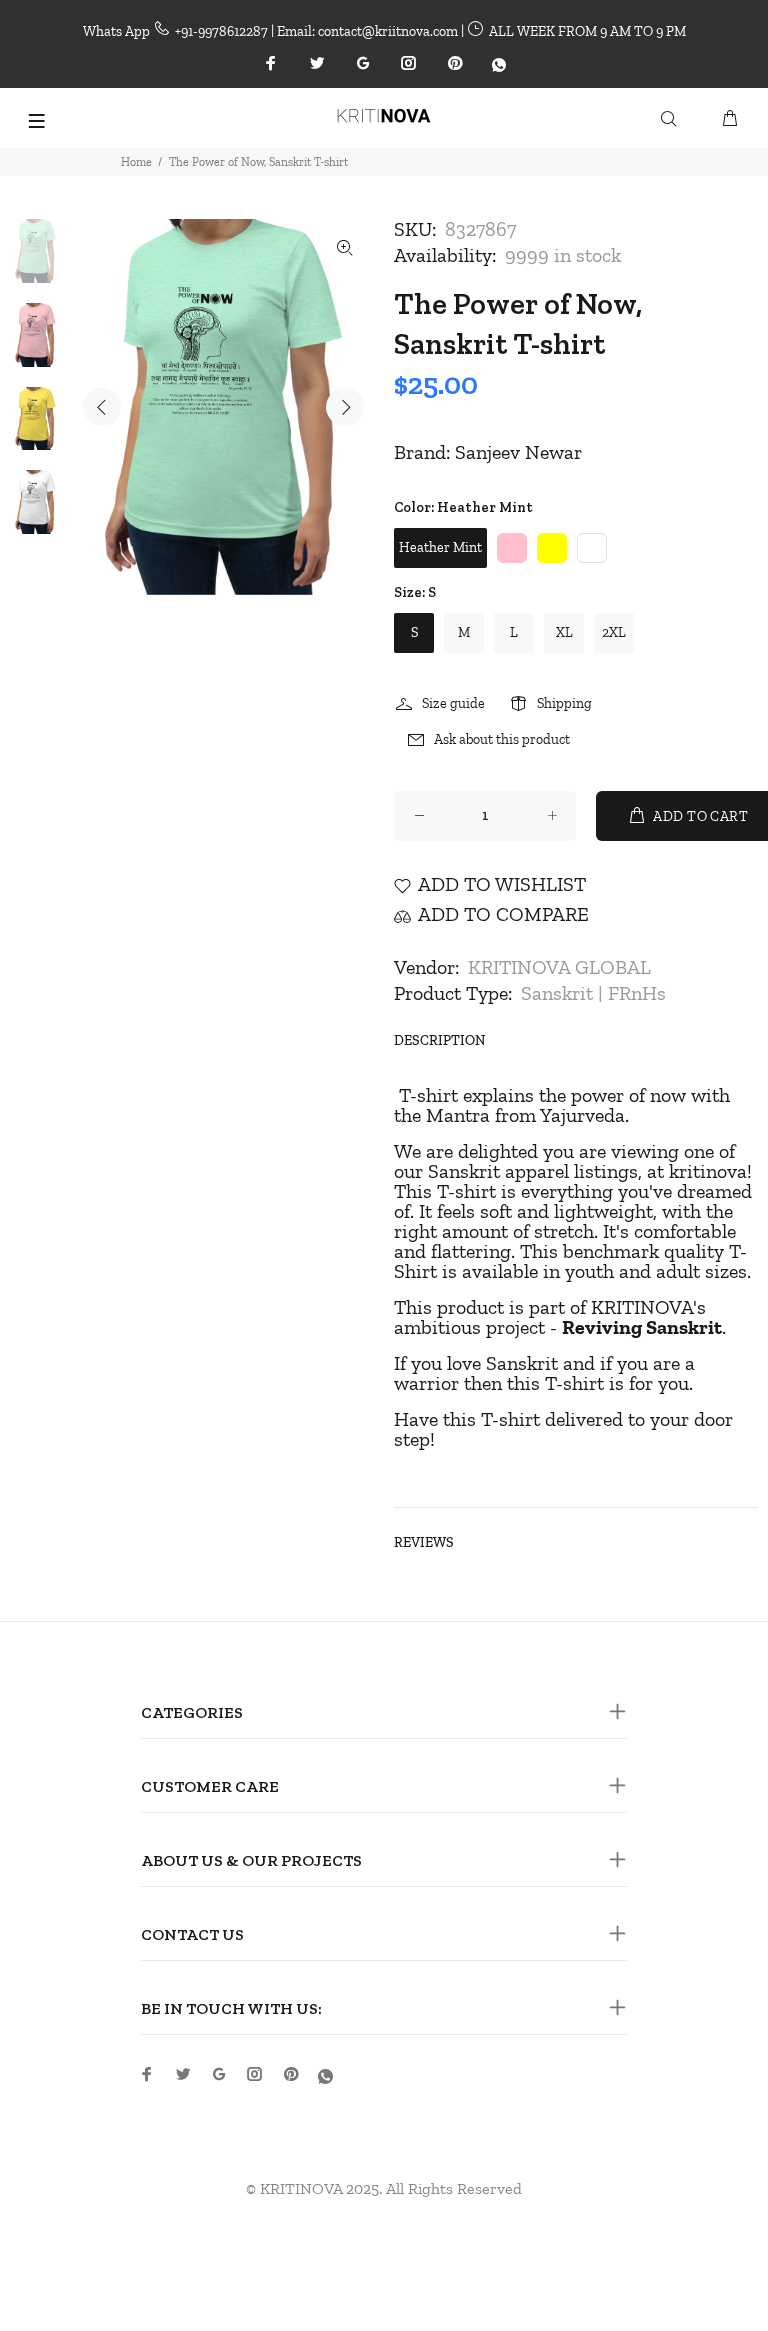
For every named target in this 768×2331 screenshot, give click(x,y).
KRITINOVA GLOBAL (559, 967)
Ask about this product (502, 739)
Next (345, 407)
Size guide (453, 703)
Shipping (564, 703)
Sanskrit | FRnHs (593, 993)
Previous (102, 407)
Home (136, 162)
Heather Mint (440, 547)
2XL (614, 632)
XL (564, 632)
